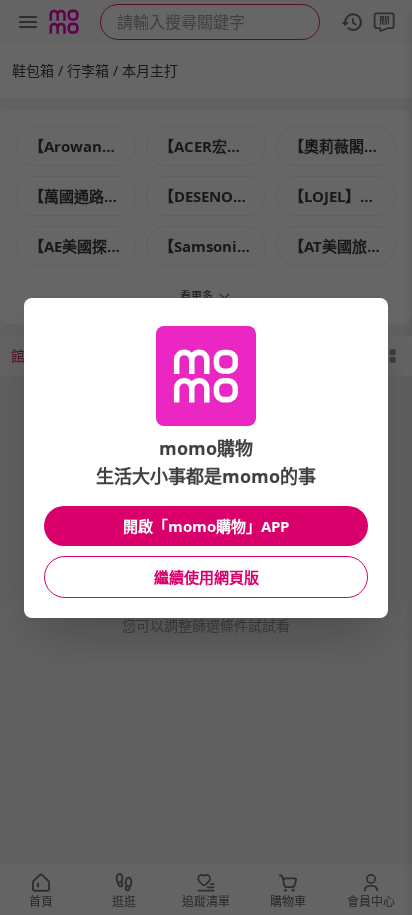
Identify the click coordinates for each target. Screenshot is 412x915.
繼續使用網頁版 (206, 577)
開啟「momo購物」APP (206, 526)
